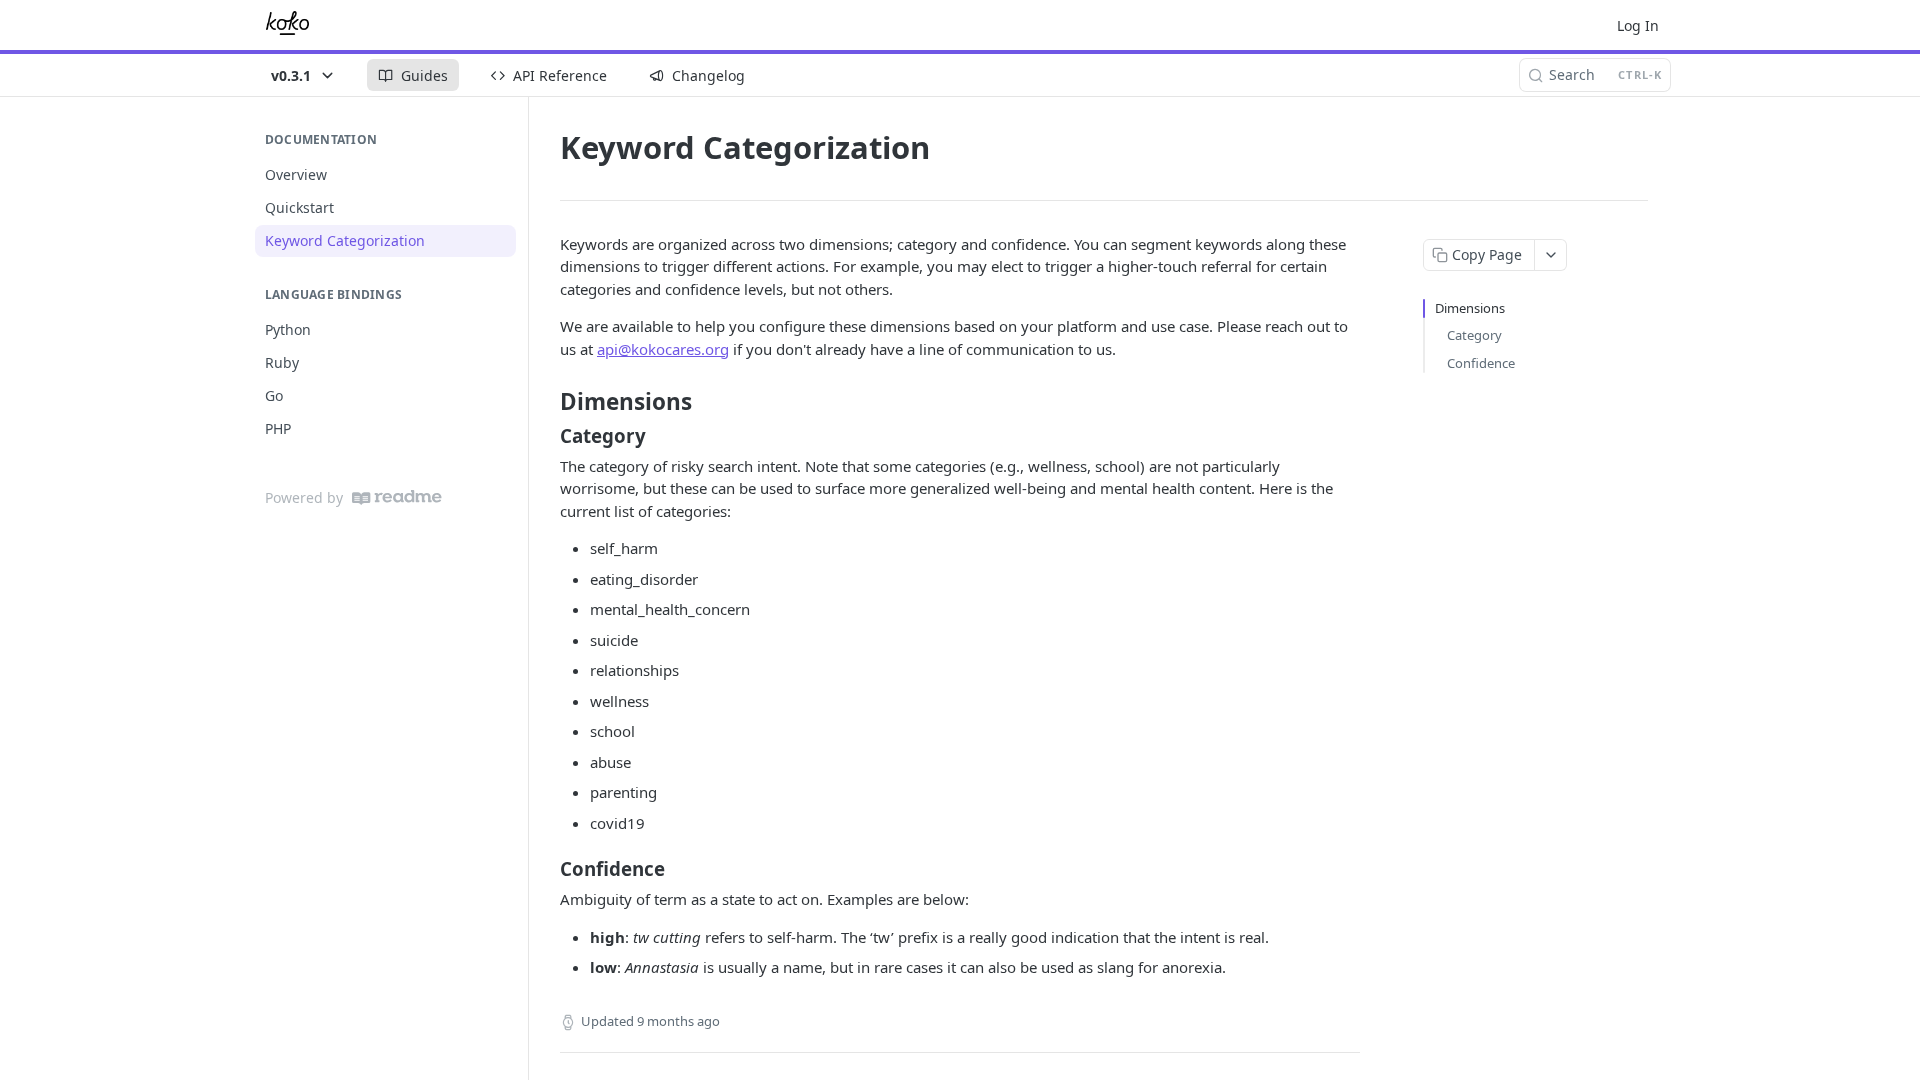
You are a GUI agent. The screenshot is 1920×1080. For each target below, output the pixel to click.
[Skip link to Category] (546, 436)
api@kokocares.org (663, 349)
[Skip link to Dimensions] (546, 402)
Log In (1638, 25)
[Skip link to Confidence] (546, 869)
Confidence (1481, 363)
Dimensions (1470, 308)
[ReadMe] (397, 497)
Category (1474, 335)
